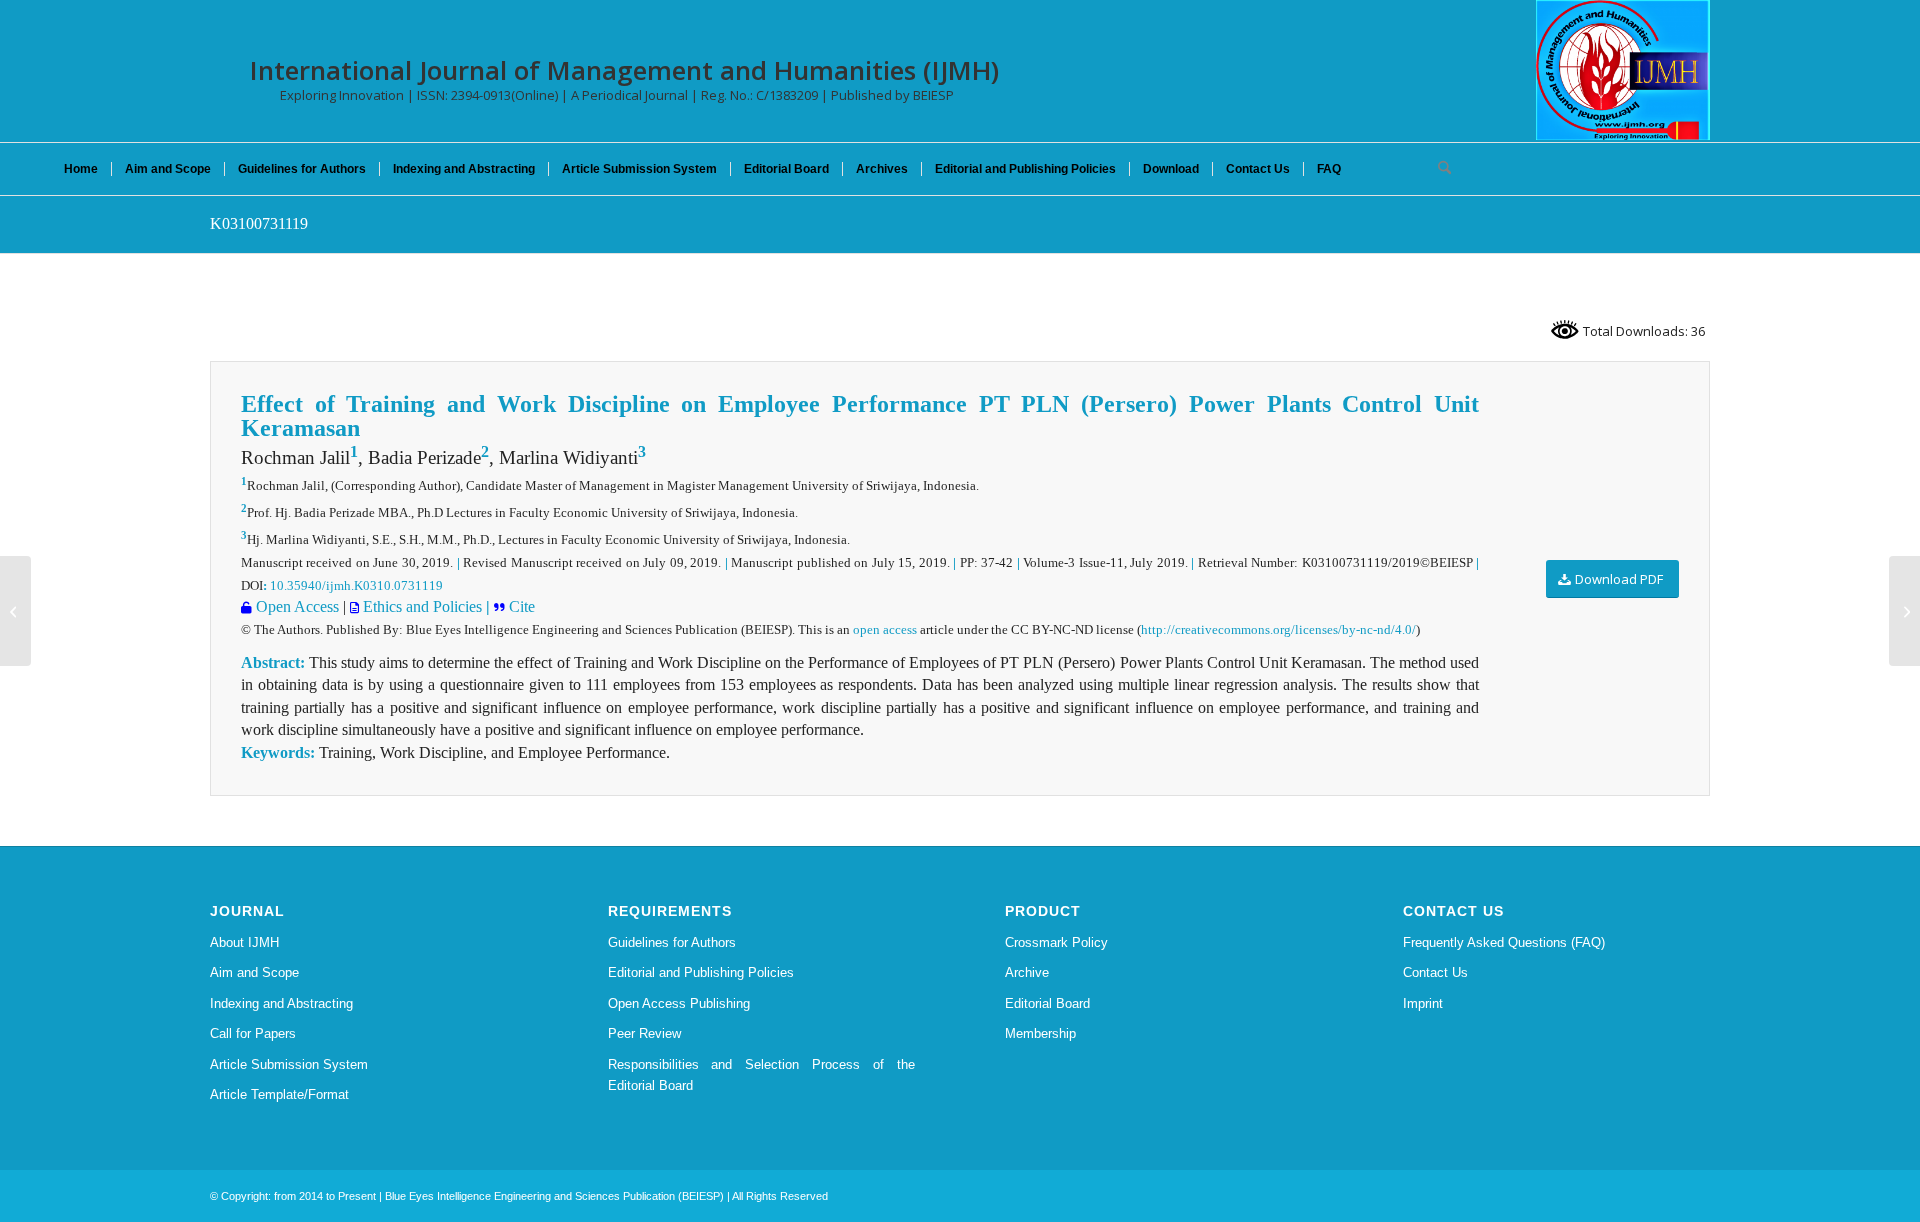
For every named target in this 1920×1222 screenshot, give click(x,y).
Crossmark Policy (1056, 942)
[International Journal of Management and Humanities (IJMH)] (1623, 70)
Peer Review (644, 1033)
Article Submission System (289, 1064)
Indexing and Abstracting (281, 1003)
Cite (520, 606)
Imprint (1423, 1003)
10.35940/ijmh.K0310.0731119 (356, 585)
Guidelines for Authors (672, 942)
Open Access (295, 606)
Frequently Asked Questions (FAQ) (1504, 942)
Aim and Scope (254, 972)
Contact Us (1435, 972)
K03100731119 (259, 223)
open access (885, 629)
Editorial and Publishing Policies (701, 972)
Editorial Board (1047, 1003)
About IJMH (244, 942)
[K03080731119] (15, 611)
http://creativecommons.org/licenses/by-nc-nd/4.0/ (1278, 629)
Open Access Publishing (679, 1003)
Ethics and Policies (420, 606)
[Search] (1438, 169)
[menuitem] (81, 169)
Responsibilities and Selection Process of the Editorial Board (762, 1075)
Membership (1040, 1033)
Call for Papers (253, 1033)
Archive (1027, 972)
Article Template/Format (279, 1094)
